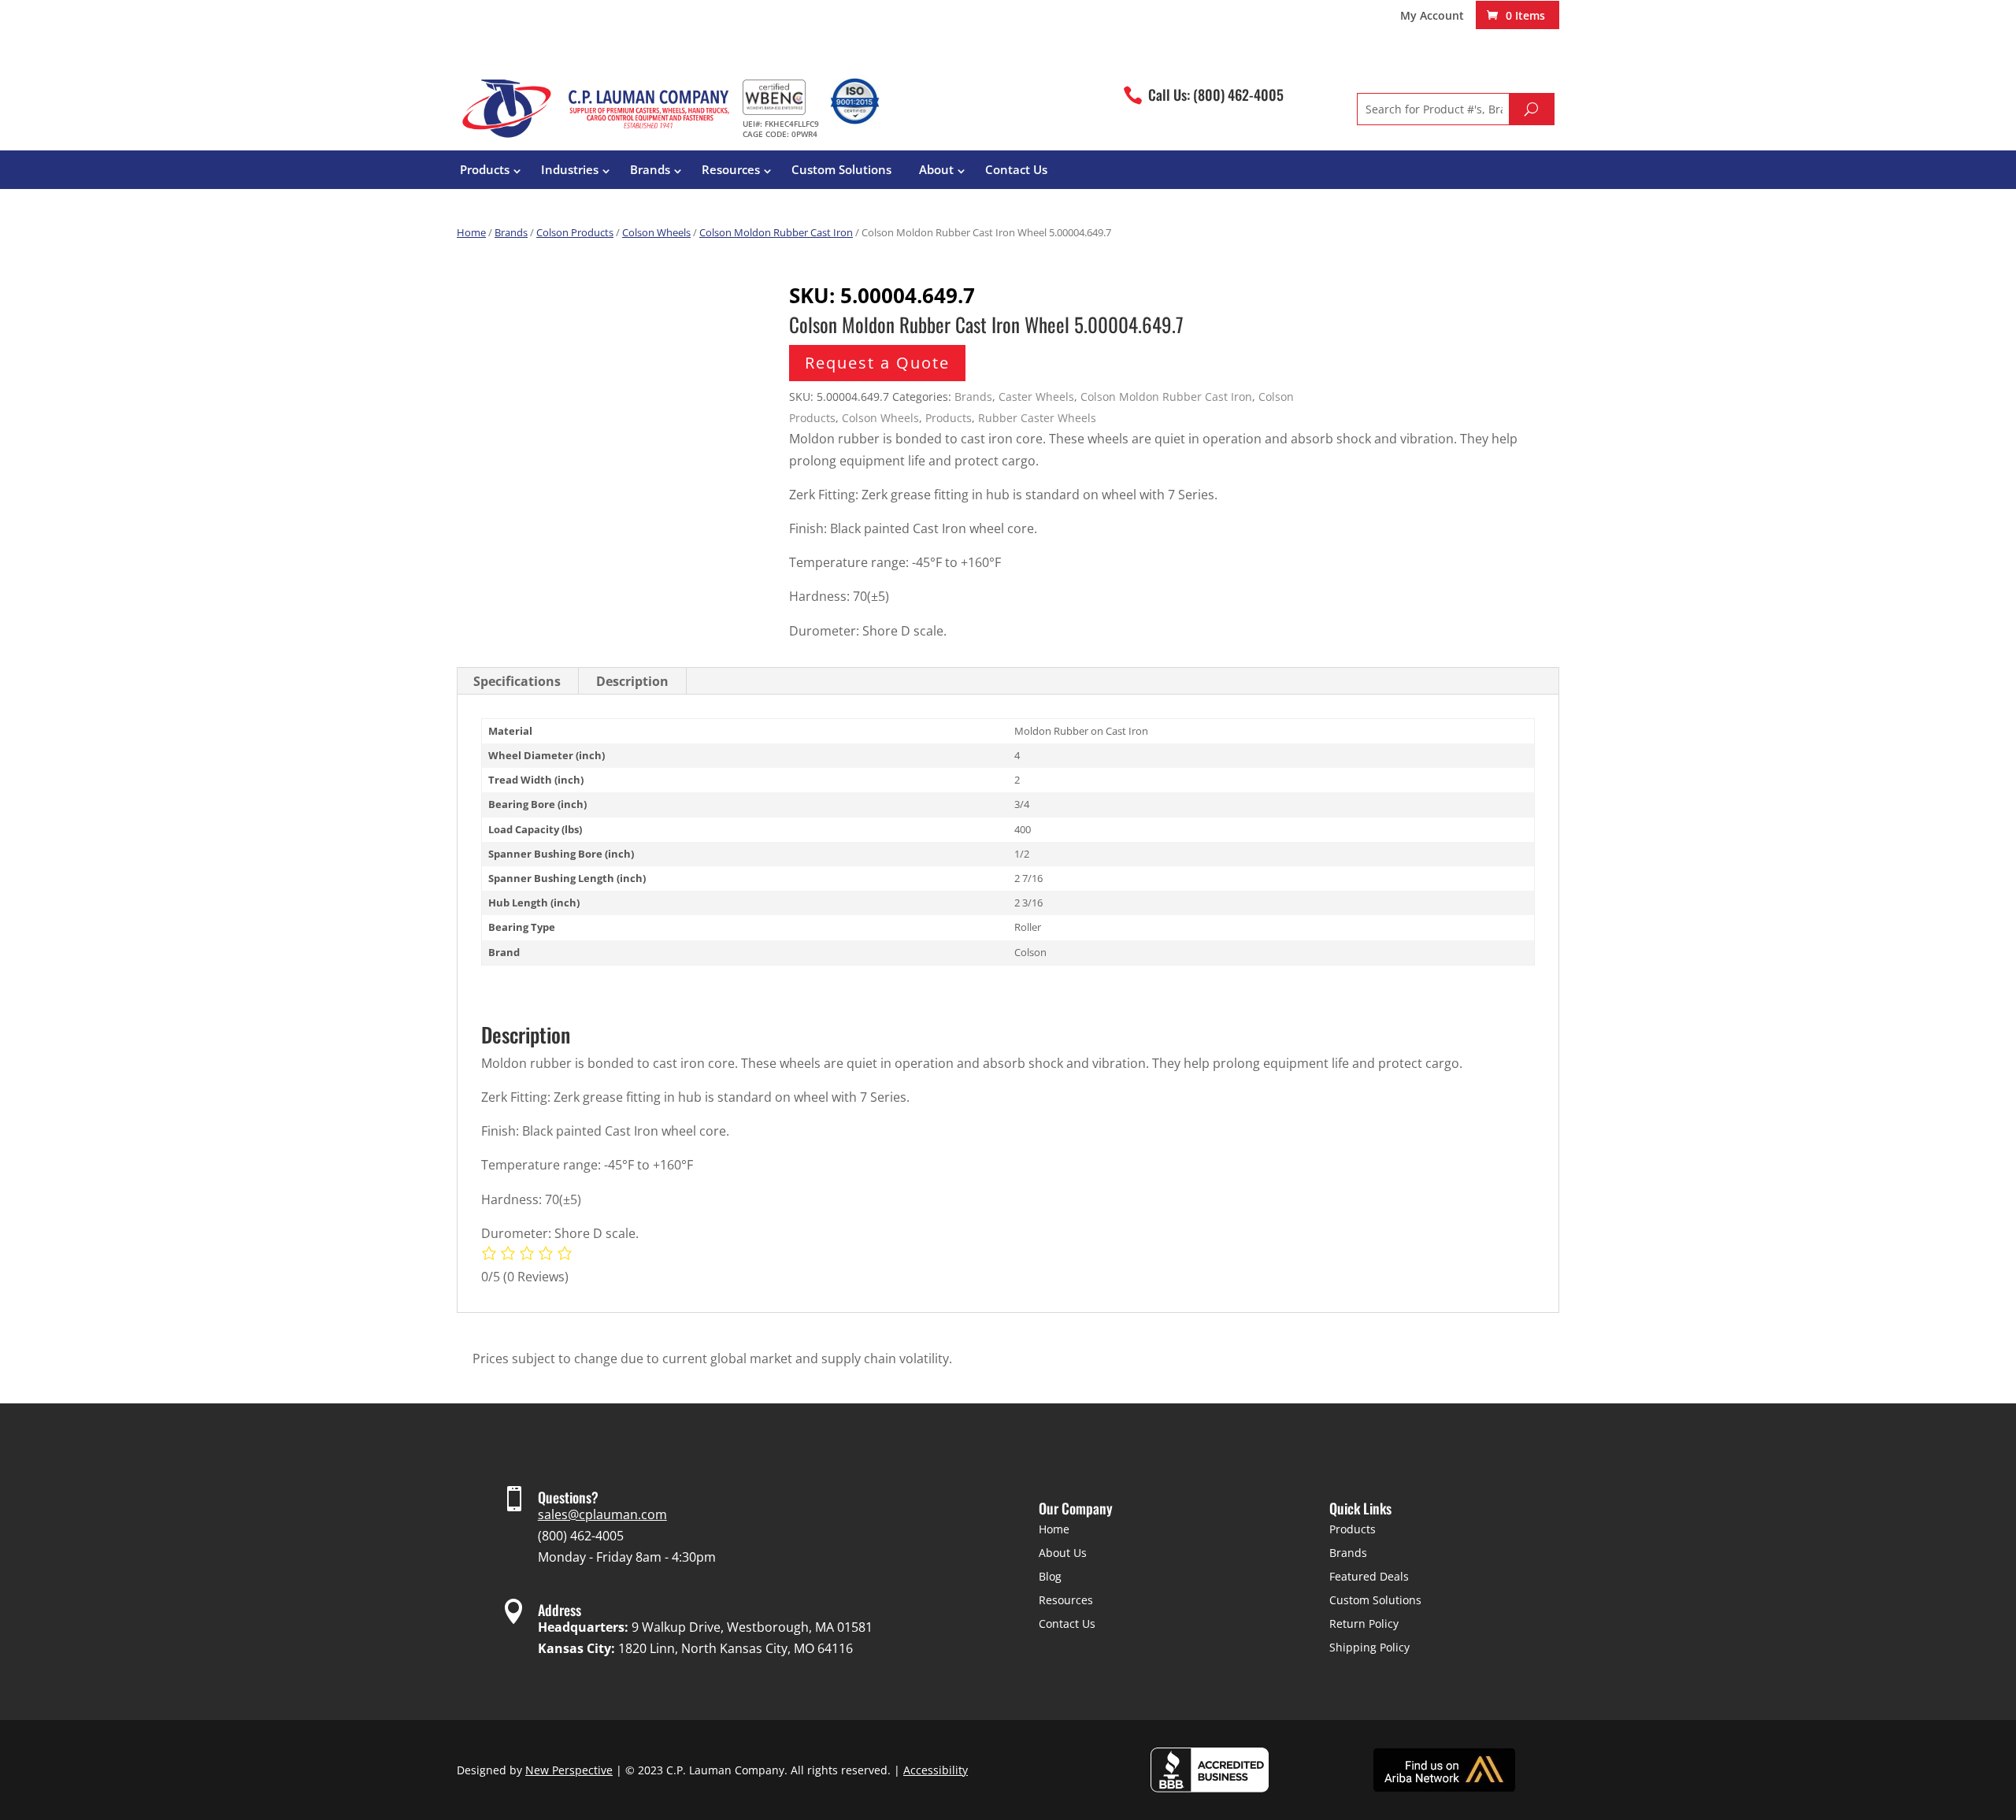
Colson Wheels (656, 232)
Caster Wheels (1036, 397)
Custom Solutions (841, 169)
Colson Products (575, 232)
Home (471, 232)
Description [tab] (632, 681)
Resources (731, 169)
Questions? (568, 1497)
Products (485, 169)
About (936, 169)
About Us (1063, 1553)
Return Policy (1364, 1624)
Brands (650, 169)
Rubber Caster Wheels (1037, 418)
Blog (1050, 1576)
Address (560, 1610)
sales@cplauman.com (602, 1514)
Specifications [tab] (517, 681)
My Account (1432, 17)
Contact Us (1016, 169)
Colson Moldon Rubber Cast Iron (776, 232)
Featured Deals (1369, 1576)
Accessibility (936, 1770)
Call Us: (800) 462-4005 (1216, 95)
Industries (570, 169)
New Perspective (569, 1770)
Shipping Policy (1369, 1647)
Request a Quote (877, 363)
